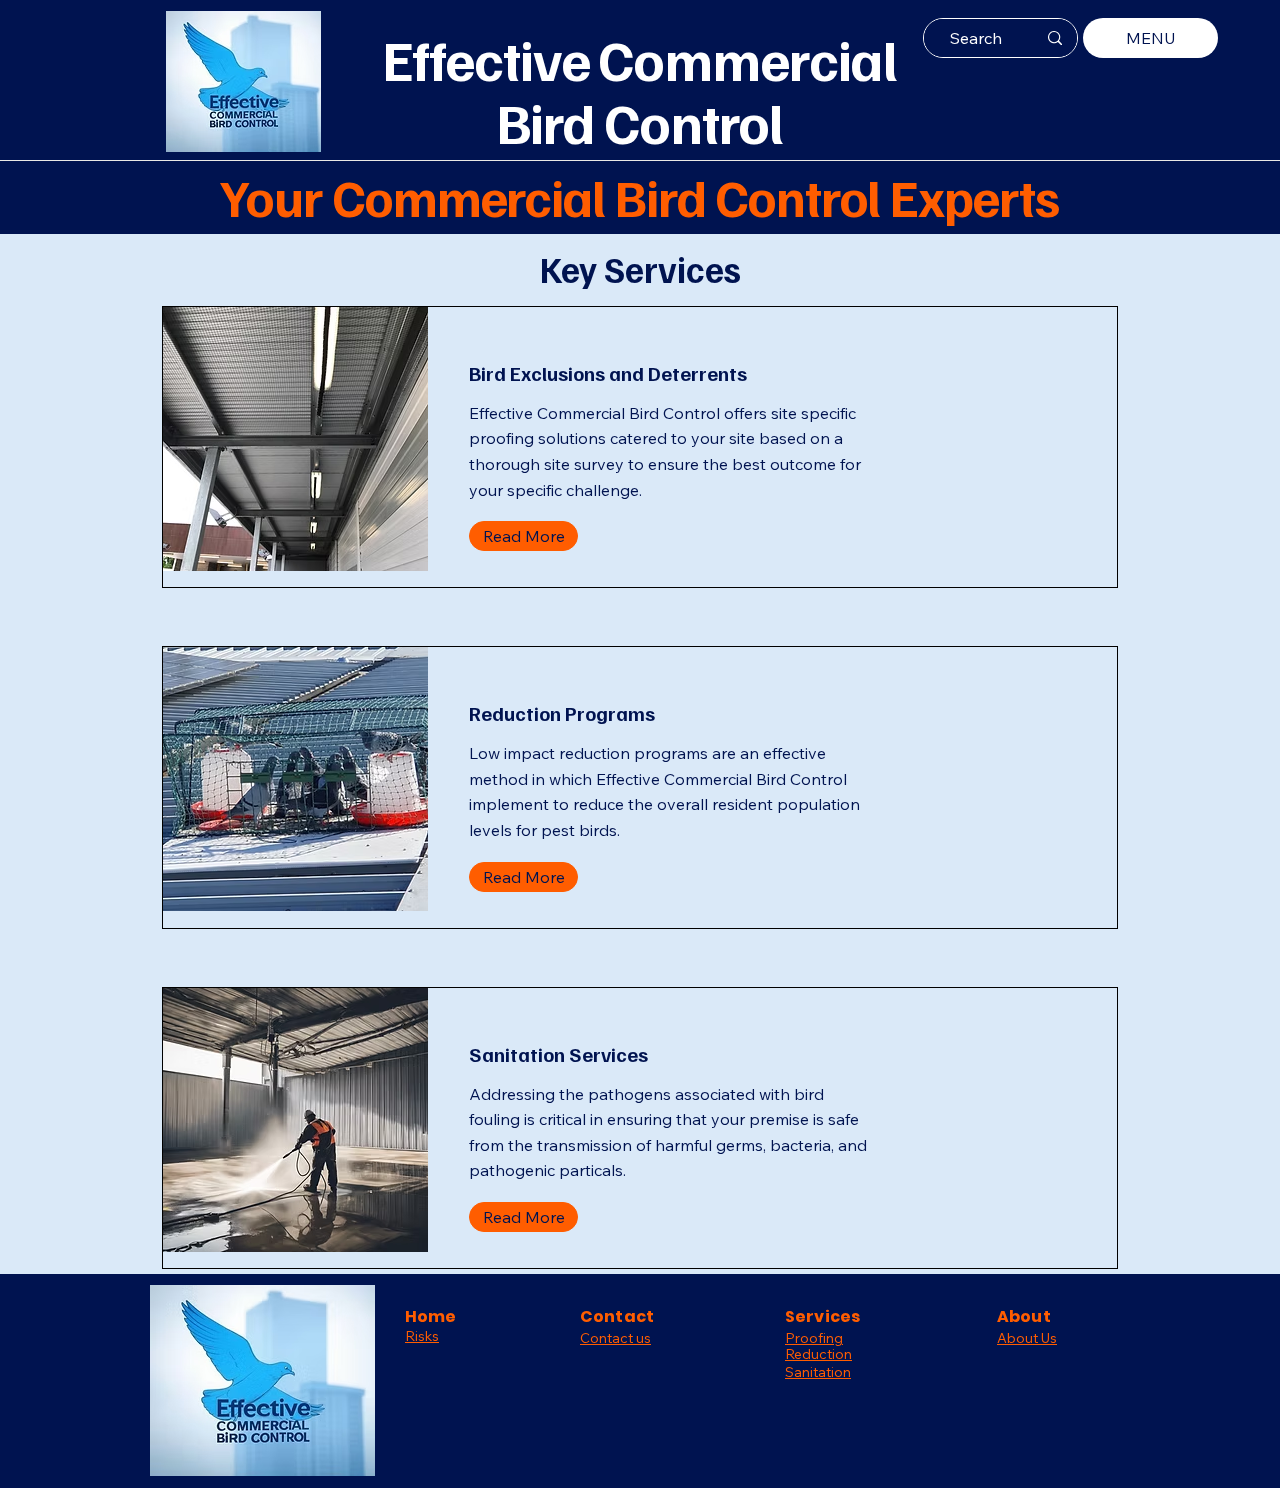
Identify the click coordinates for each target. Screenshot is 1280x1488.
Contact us (615, 1338)
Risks (422, 1336)
